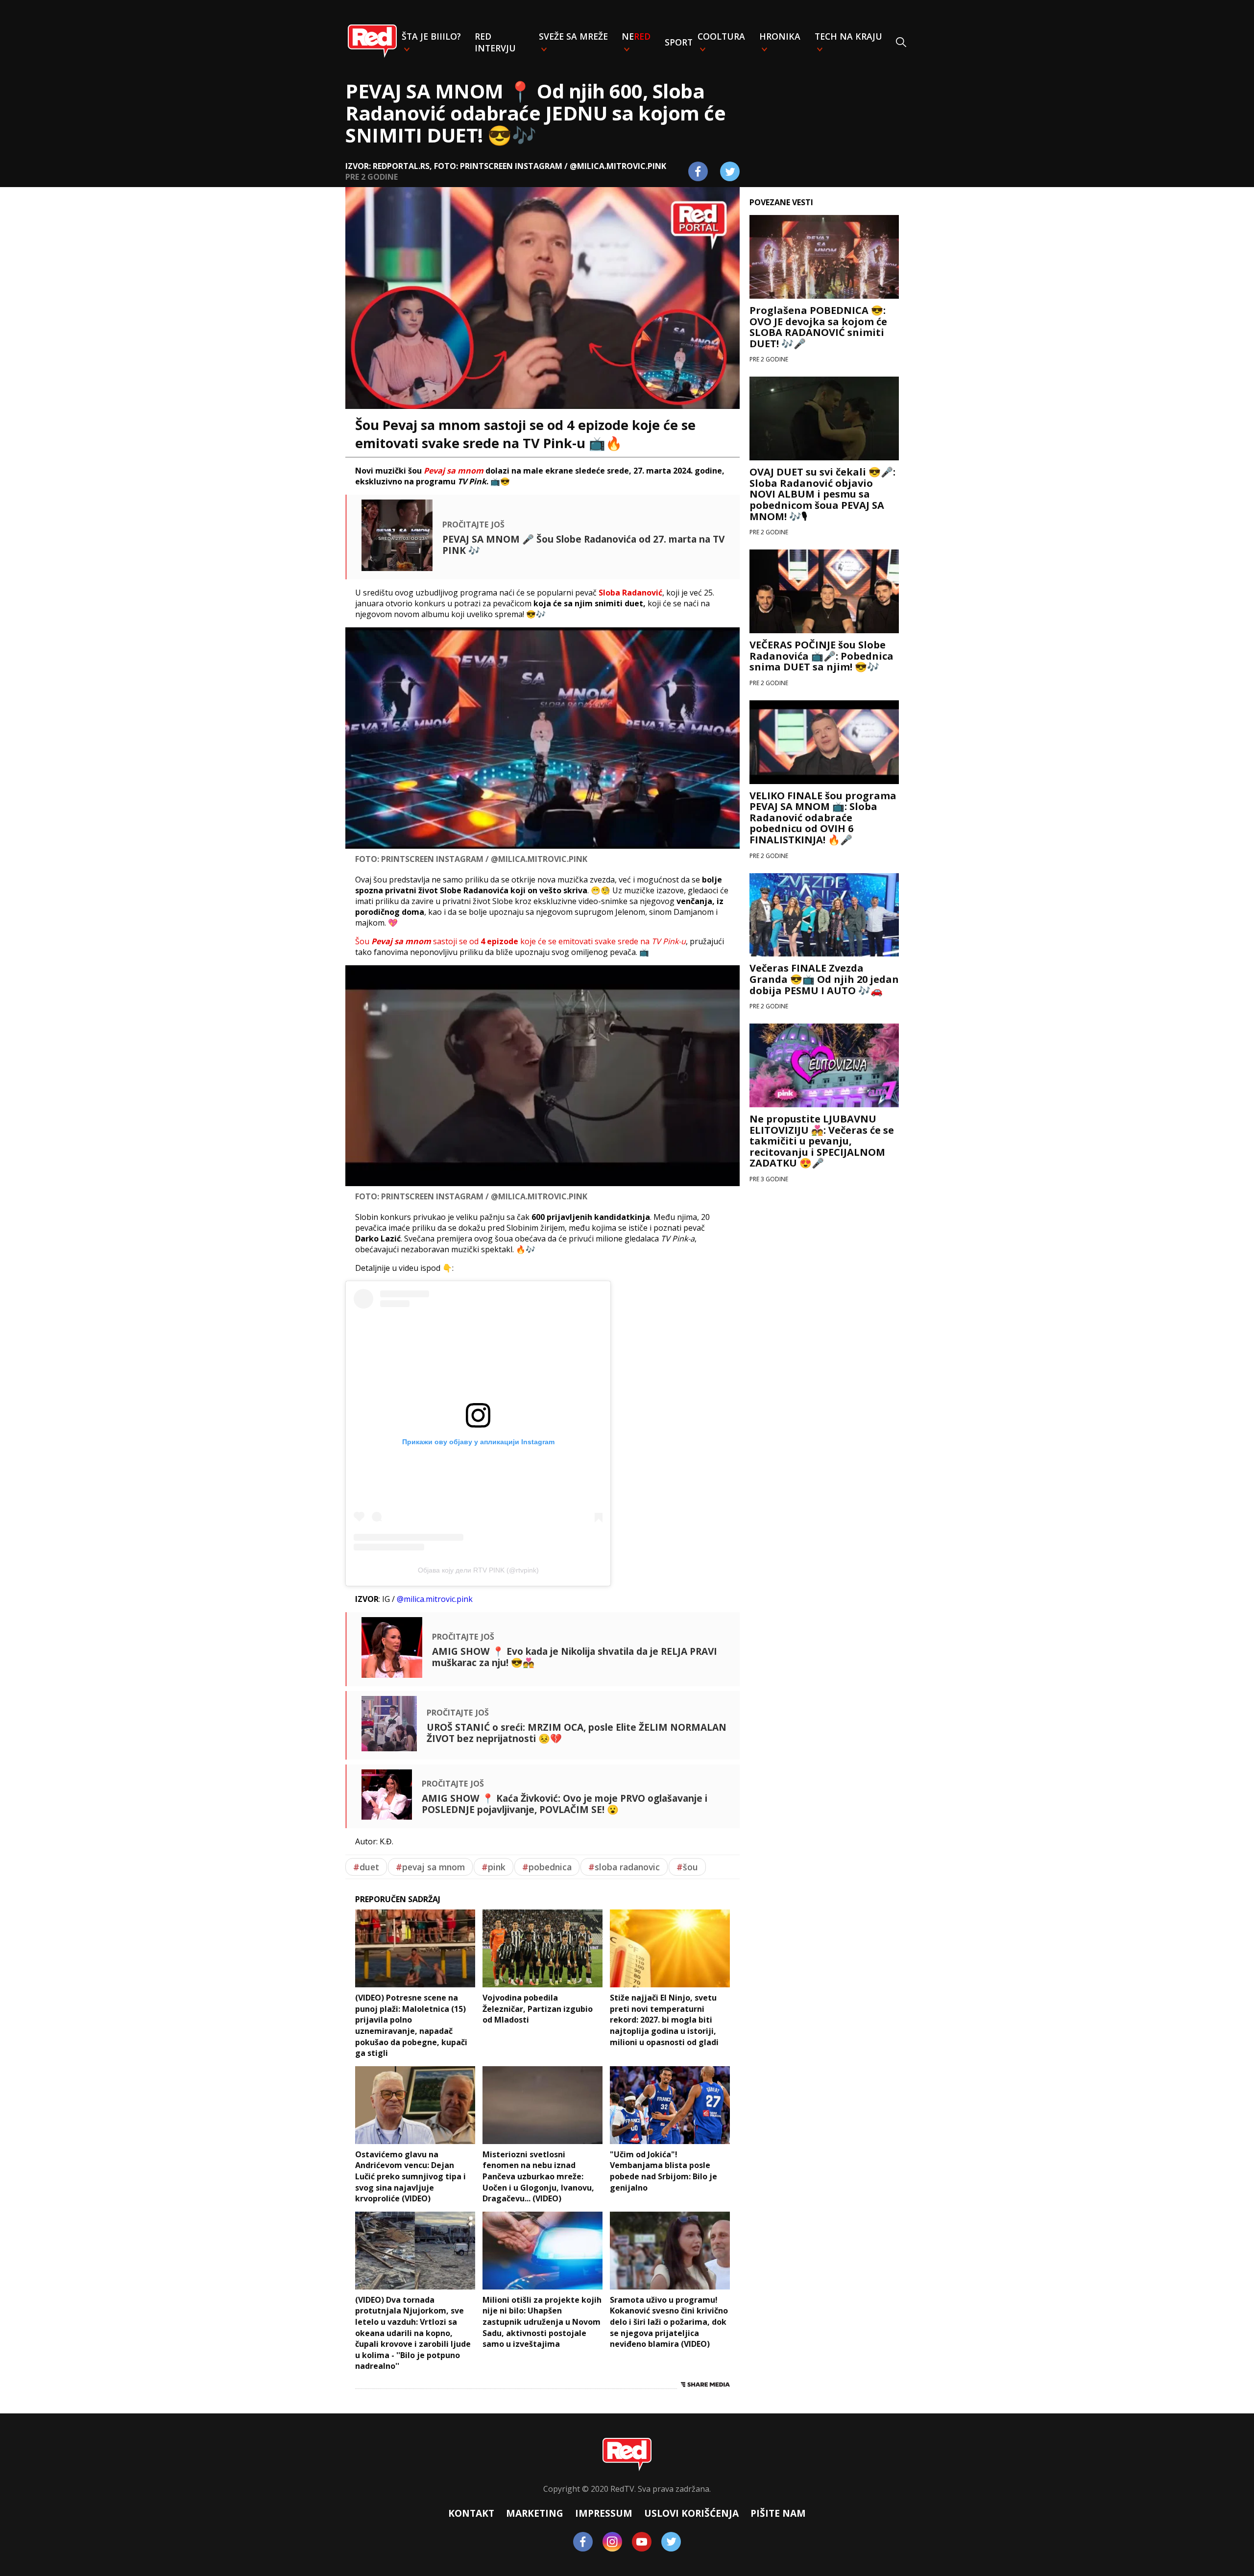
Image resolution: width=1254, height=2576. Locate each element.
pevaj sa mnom (430, 1867)
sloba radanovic (624, 1867)
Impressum (604, 2513)
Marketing (535, 2513)
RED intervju (495, 42)
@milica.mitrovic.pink (435, 1599)
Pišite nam (778, 2513)
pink (494, 1867)
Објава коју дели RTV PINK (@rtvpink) (478, 1570)
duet (366, 1867)
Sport (679, 42)
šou (687, 1867)
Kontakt (471, 2513)
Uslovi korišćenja (691, 2513)
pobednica (547, 1867)
